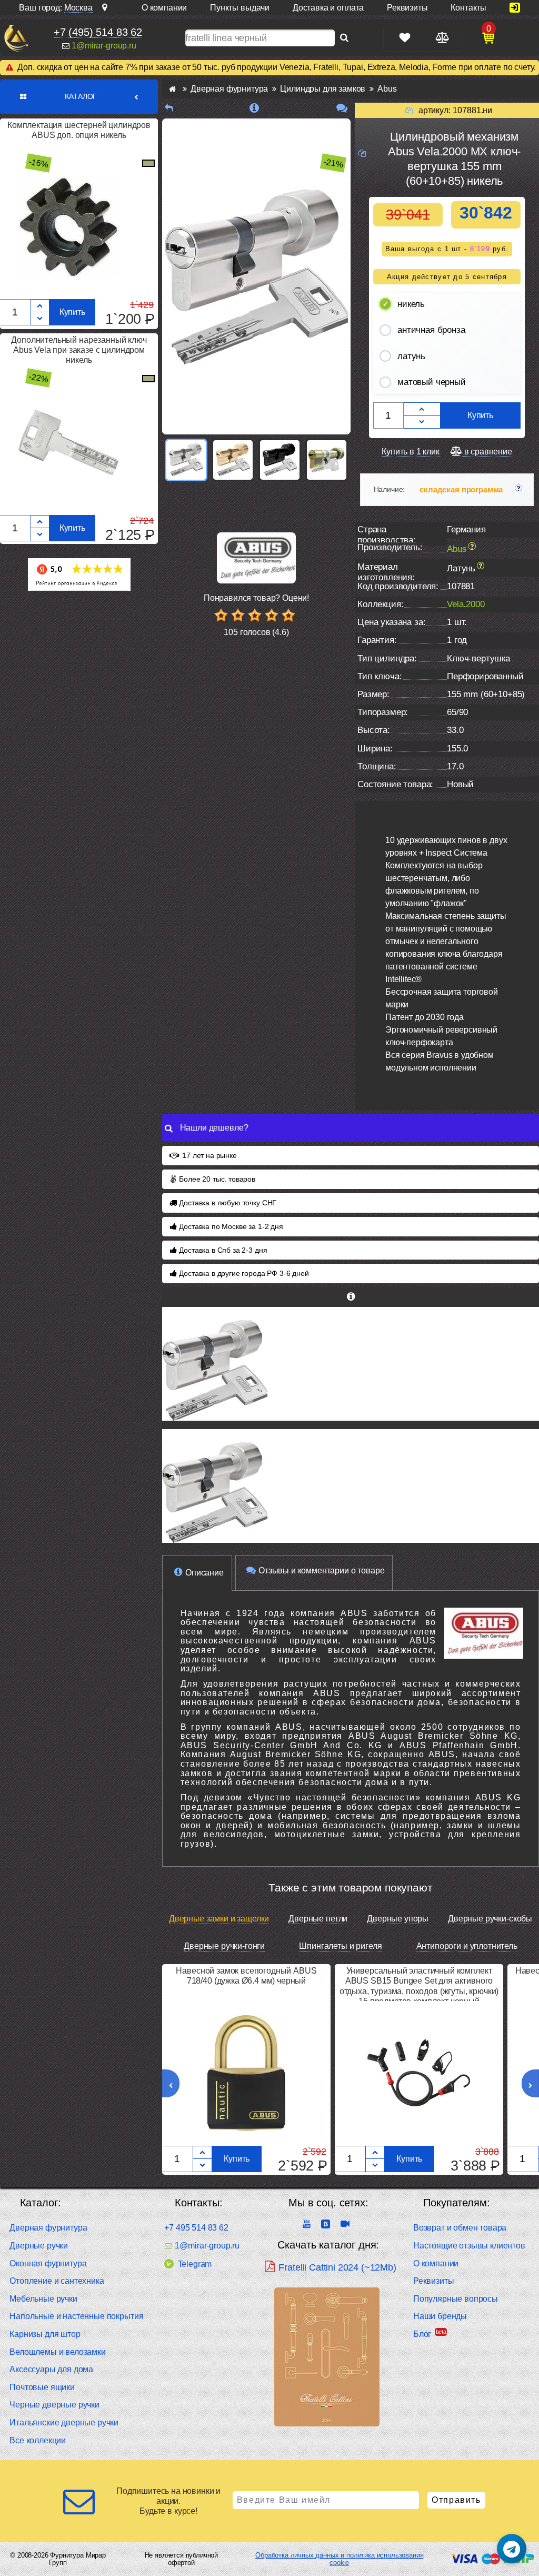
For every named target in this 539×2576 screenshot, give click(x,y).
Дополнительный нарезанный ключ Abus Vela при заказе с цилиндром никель (79, 350)
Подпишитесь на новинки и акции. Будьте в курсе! (168, 2501)
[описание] (254, 108)
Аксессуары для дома (51, 2369)
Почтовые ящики (42, 2387)
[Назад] (169, 108)
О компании (436, 2263)
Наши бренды (440, 2316)
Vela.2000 (466, 604)
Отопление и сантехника (57, 2281)
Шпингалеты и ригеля (340, 1946)
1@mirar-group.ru (104, 46)
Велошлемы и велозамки (58, 2352)
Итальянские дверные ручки (64, 2423)
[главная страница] (172, 89)
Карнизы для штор (45, 2334)
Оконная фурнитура (48, 2263)
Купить (72, 312)
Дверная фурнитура (48, 2228)
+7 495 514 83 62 (196, 2228)
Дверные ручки (39, 2246)
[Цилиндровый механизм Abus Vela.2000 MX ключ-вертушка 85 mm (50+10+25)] (351, 1486)
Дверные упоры (398, 1919)
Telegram (195, 2264)
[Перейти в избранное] (405, 38)
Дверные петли (318, 1919)
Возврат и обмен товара (460, 2228)
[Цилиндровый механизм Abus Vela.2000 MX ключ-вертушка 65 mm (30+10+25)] (351, 1364)
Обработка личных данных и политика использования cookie (339, 2559)
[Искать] (344, 38)
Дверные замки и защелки (219, 1919)
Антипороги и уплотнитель (467, 1946)
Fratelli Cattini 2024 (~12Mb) (337, 2267)
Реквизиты (434, 2281)
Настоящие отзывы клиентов (469, 2246)
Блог (422, 2334)
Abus (457, 549)
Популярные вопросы (456, 2299)
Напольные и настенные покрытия (76, 2316)
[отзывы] (342, 108)
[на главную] (16, 38)
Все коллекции (38, 2440)
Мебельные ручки (43, 2299)
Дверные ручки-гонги (224, 1946)
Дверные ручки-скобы (490, 1919)
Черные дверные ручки (54, 2405)
